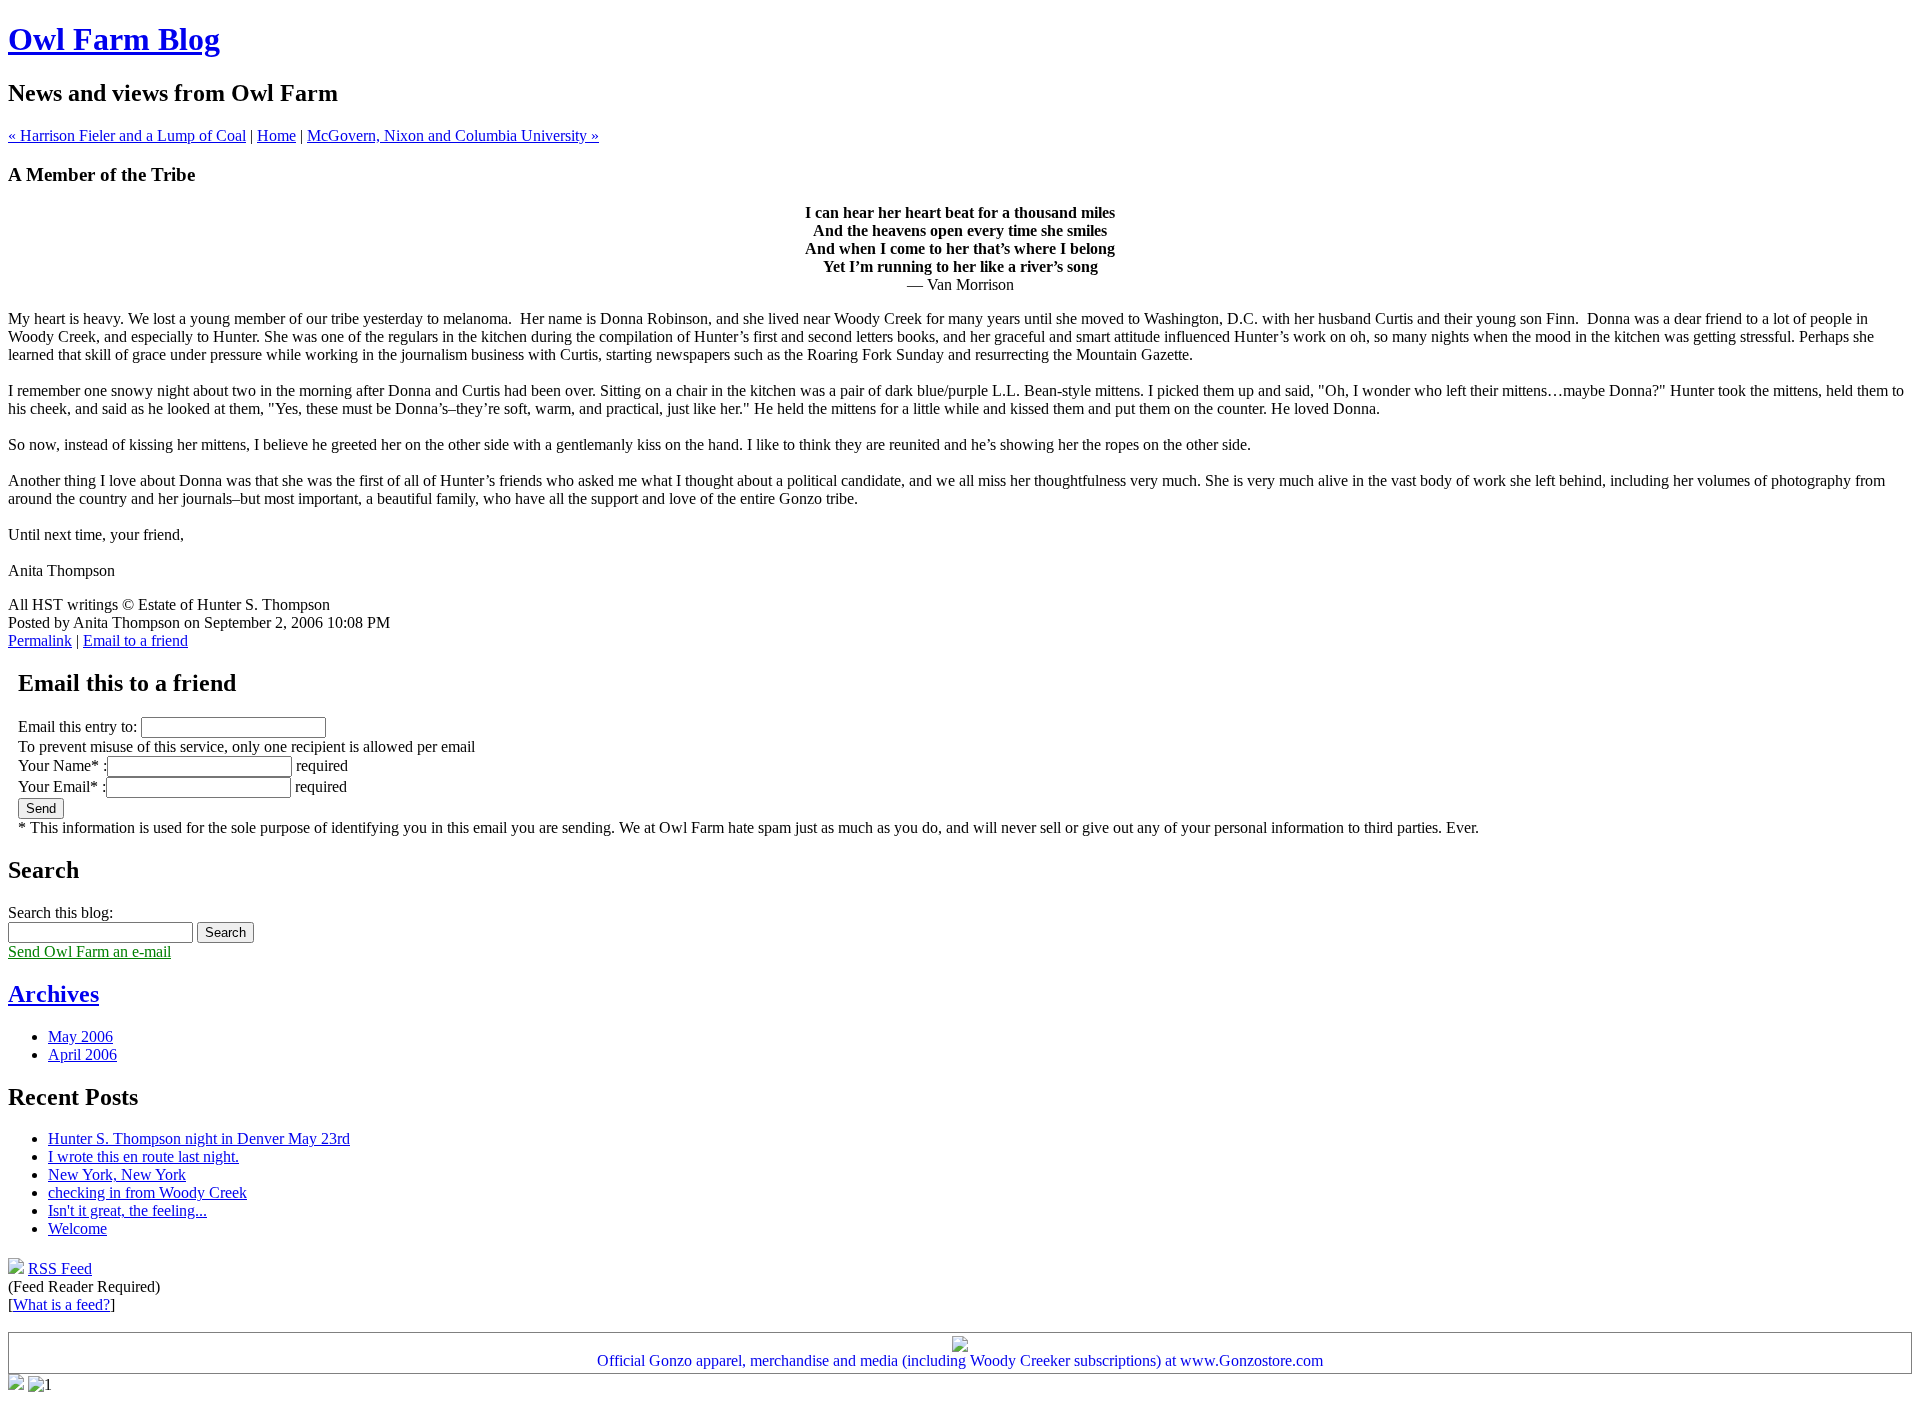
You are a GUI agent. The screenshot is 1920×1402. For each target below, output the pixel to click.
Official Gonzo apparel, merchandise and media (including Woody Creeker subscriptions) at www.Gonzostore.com (960, 1360)
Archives (53, 994)
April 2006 (82, 1054)
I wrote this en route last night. (143, 1156)
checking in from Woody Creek (147, 1192)
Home (276, 135)
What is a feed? (61, 1304)
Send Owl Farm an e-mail (89, 951)
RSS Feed (60, 1268)
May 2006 (80, 1036)
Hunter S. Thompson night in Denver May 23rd (199, 1138)
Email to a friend (135, 640)
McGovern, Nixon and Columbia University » (453, 135)
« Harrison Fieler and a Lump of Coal (127, 135)
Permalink (40, 640)
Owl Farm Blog (114, 39)
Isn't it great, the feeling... (127, 1210)
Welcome (77, 1228)
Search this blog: (60, 912)
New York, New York (117, 1174)
